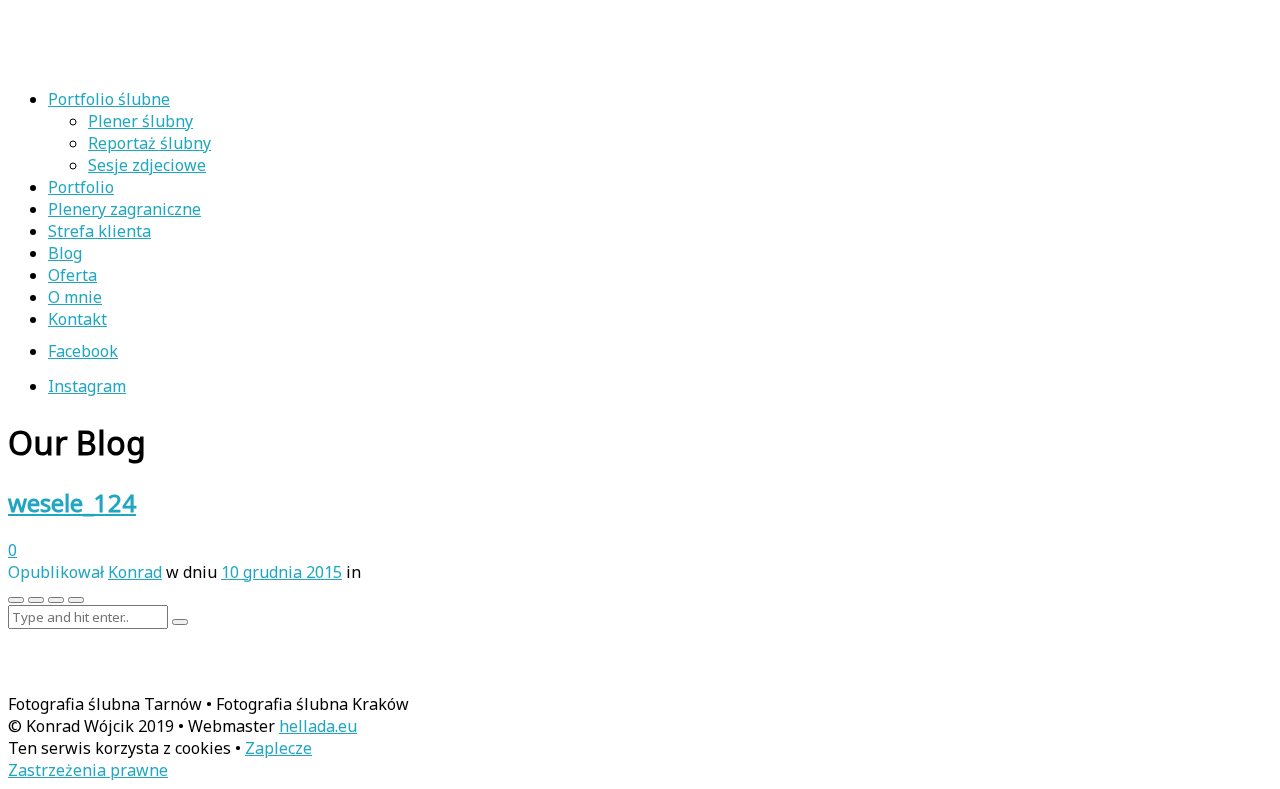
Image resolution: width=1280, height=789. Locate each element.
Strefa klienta (99, 231)
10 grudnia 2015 (281, 572)
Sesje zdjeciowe (147, 165)
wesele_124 (72, 502)
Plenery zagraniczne (124, 209)
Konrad (135, 572)
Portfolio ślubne (109, 99)
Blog (65, 253)
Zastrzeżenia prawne (88, 770)
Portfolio (81, 187)
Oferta (72, 275)
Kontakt (77, 319)
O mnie (75, 297)
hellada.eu (318, 726)
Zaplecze (278, 748)
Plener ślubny (140, 121)
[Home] (138, 61)
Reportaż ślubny (149, 143)
